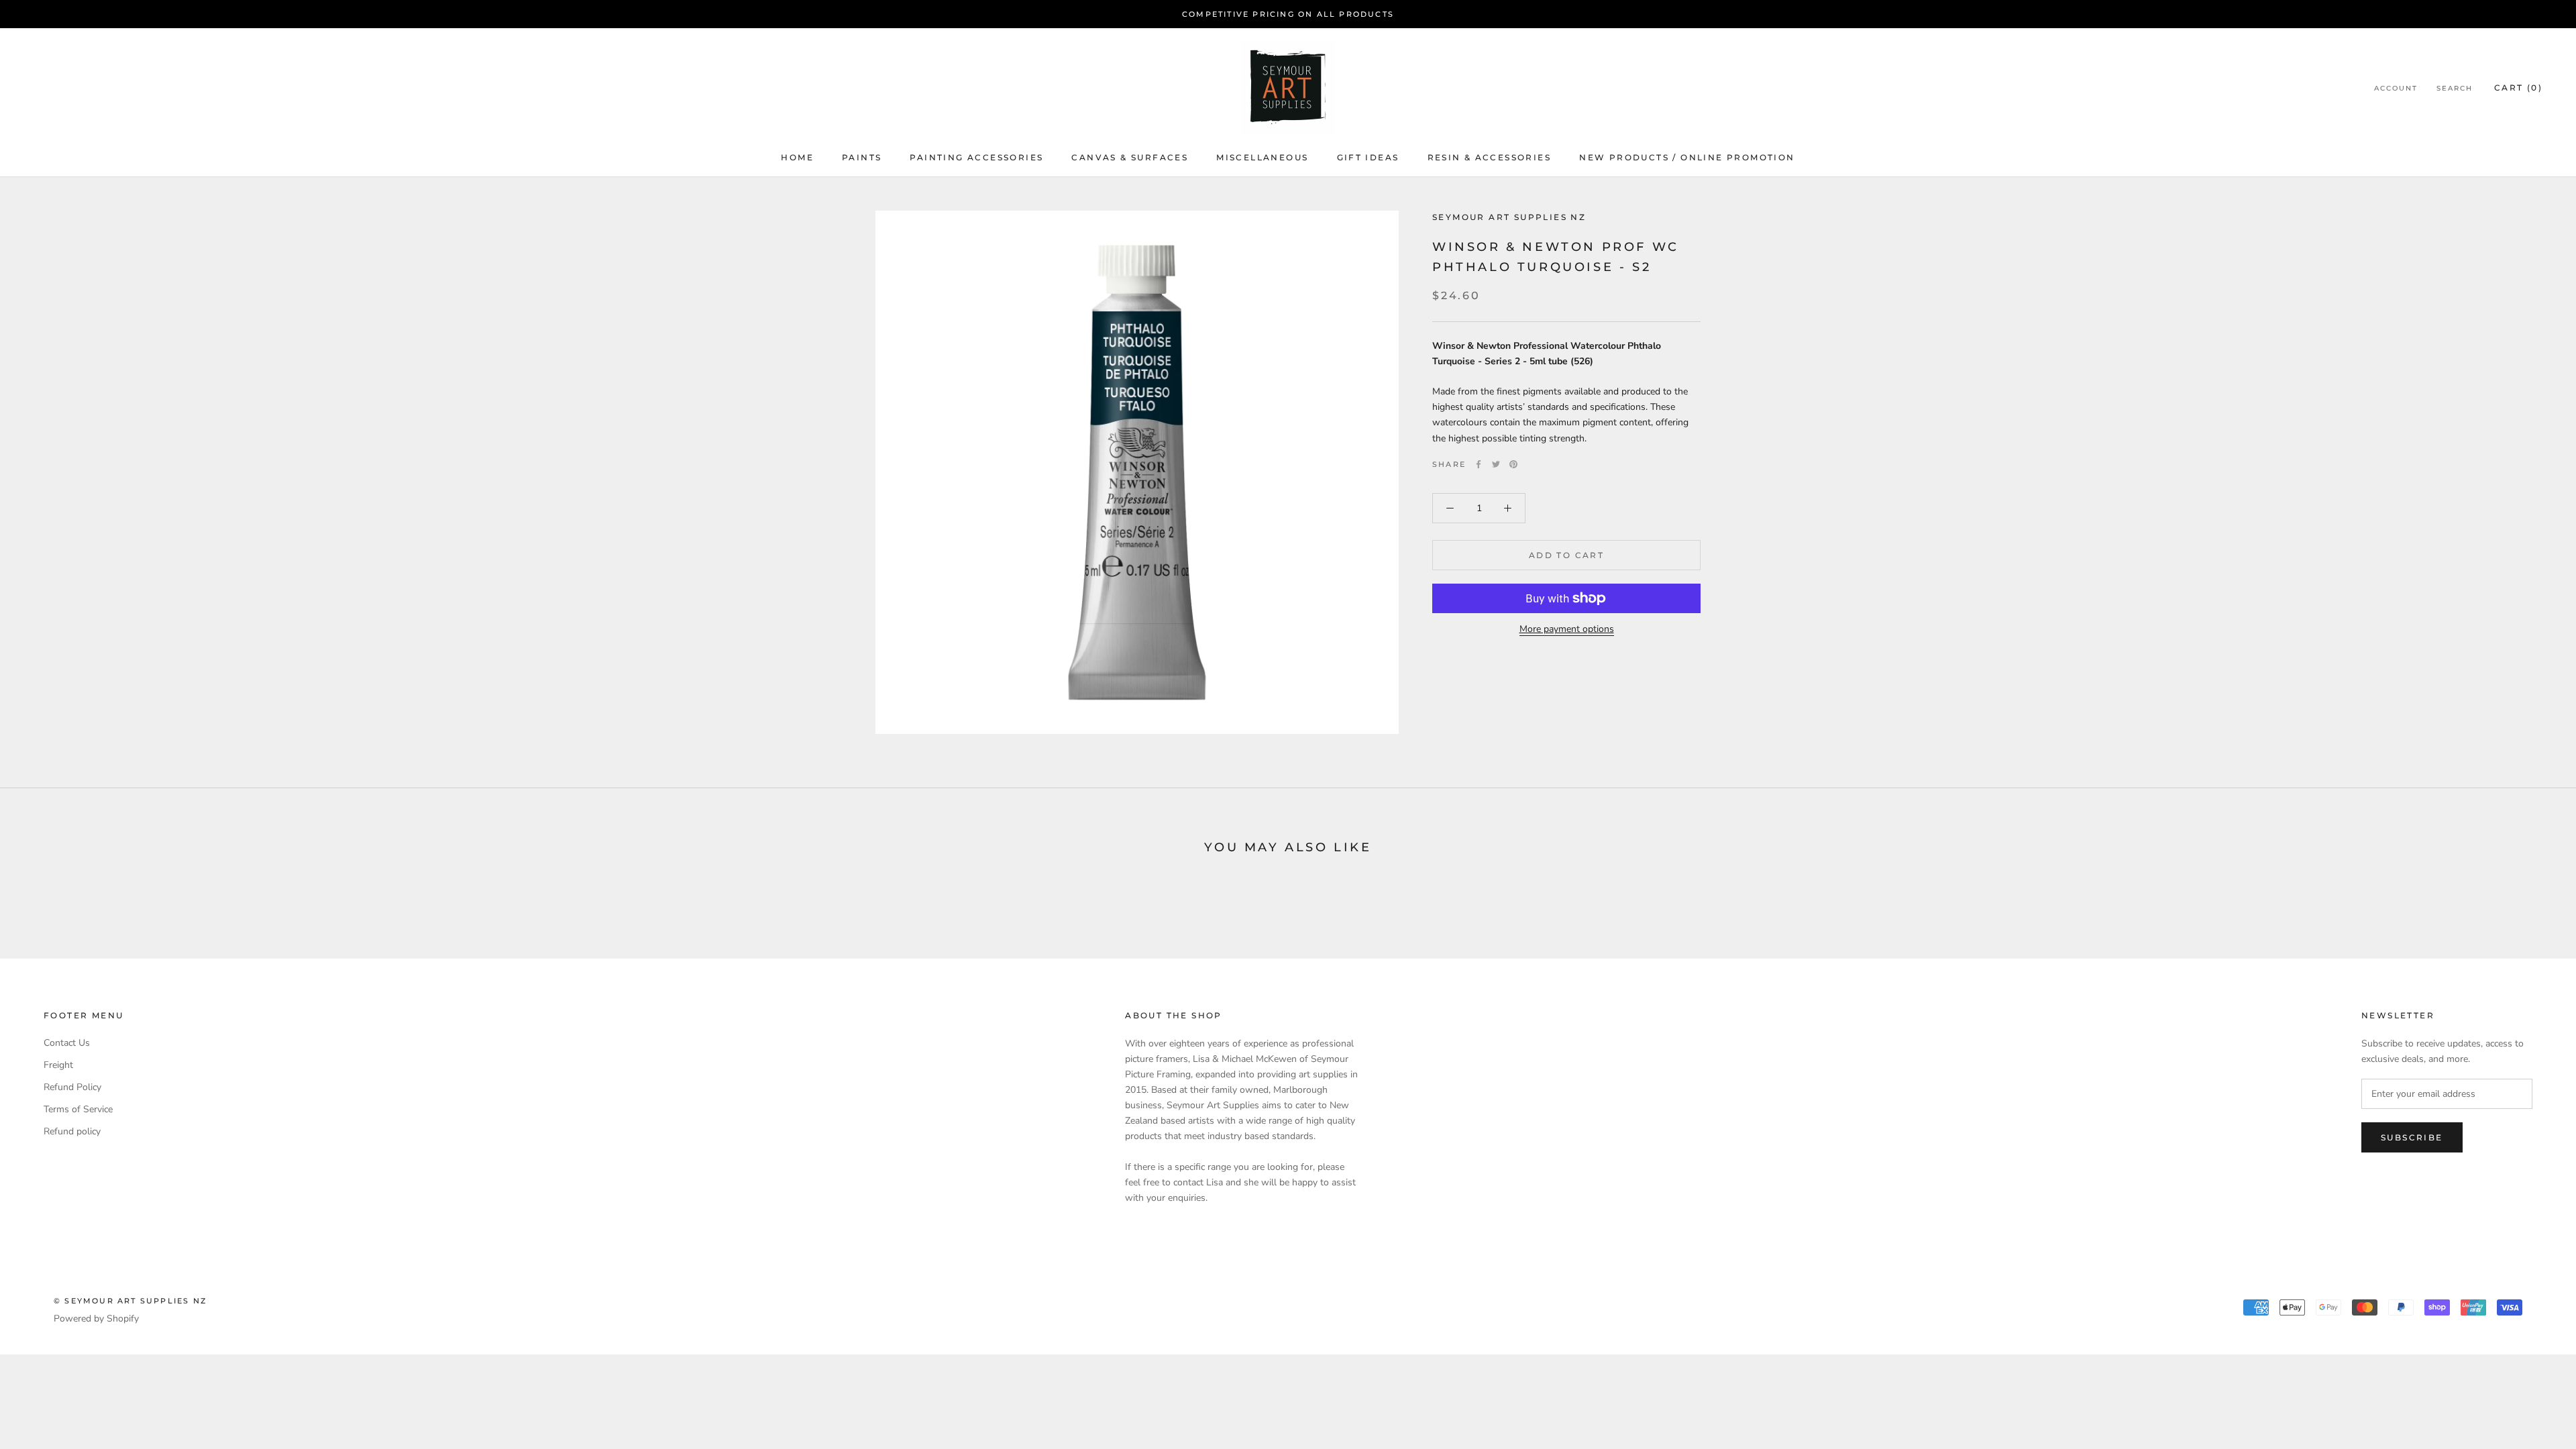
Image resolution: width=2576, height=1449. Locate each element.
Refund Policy (72, 1087)
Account (2396, 88)
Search (2455, 88)
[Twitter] (1496, 464)
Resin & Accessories (1490, 157)
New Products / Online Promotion (1687, 157)
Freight (58, 1065)
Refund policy (72, 1131)
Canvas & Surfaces (1130, 157)
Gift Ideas (1368, 157)
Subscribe (2412, 1137)
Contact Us (67, 1043)
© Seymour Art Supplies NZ (130, 1301)
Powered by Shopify (96, 1319)
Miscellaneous (1262, 157)
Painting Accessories (976, 157)
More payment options (1567, 629)
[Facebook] (1479, 464)
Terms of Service (78, 1109)
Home (797, 157)
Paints (862, 157)
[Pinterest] (1513, 464)
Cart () (2518, 88)
